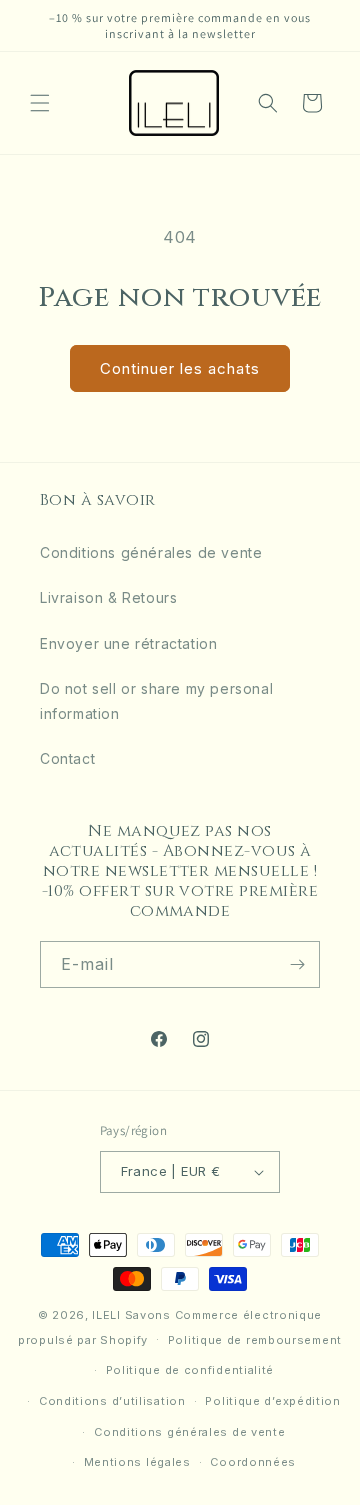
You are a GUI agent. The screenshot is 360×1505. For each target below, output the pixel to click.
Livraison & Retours (108, 597)
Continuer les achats (180, 368)
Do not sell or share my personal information (156, 701)
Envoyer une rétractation (128, 643)
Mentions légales (137, 1462)
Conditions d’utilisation (112, 1401)
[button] (40, 103)
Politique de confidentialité (190, 1370)
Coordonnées (253, 1462)
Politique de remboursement (255, 1340)
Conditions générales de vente (151, 552)
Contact (67, 758)
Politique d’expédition (272, 1401)
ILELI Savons (131, 1315)
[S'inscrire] (297, 964)
